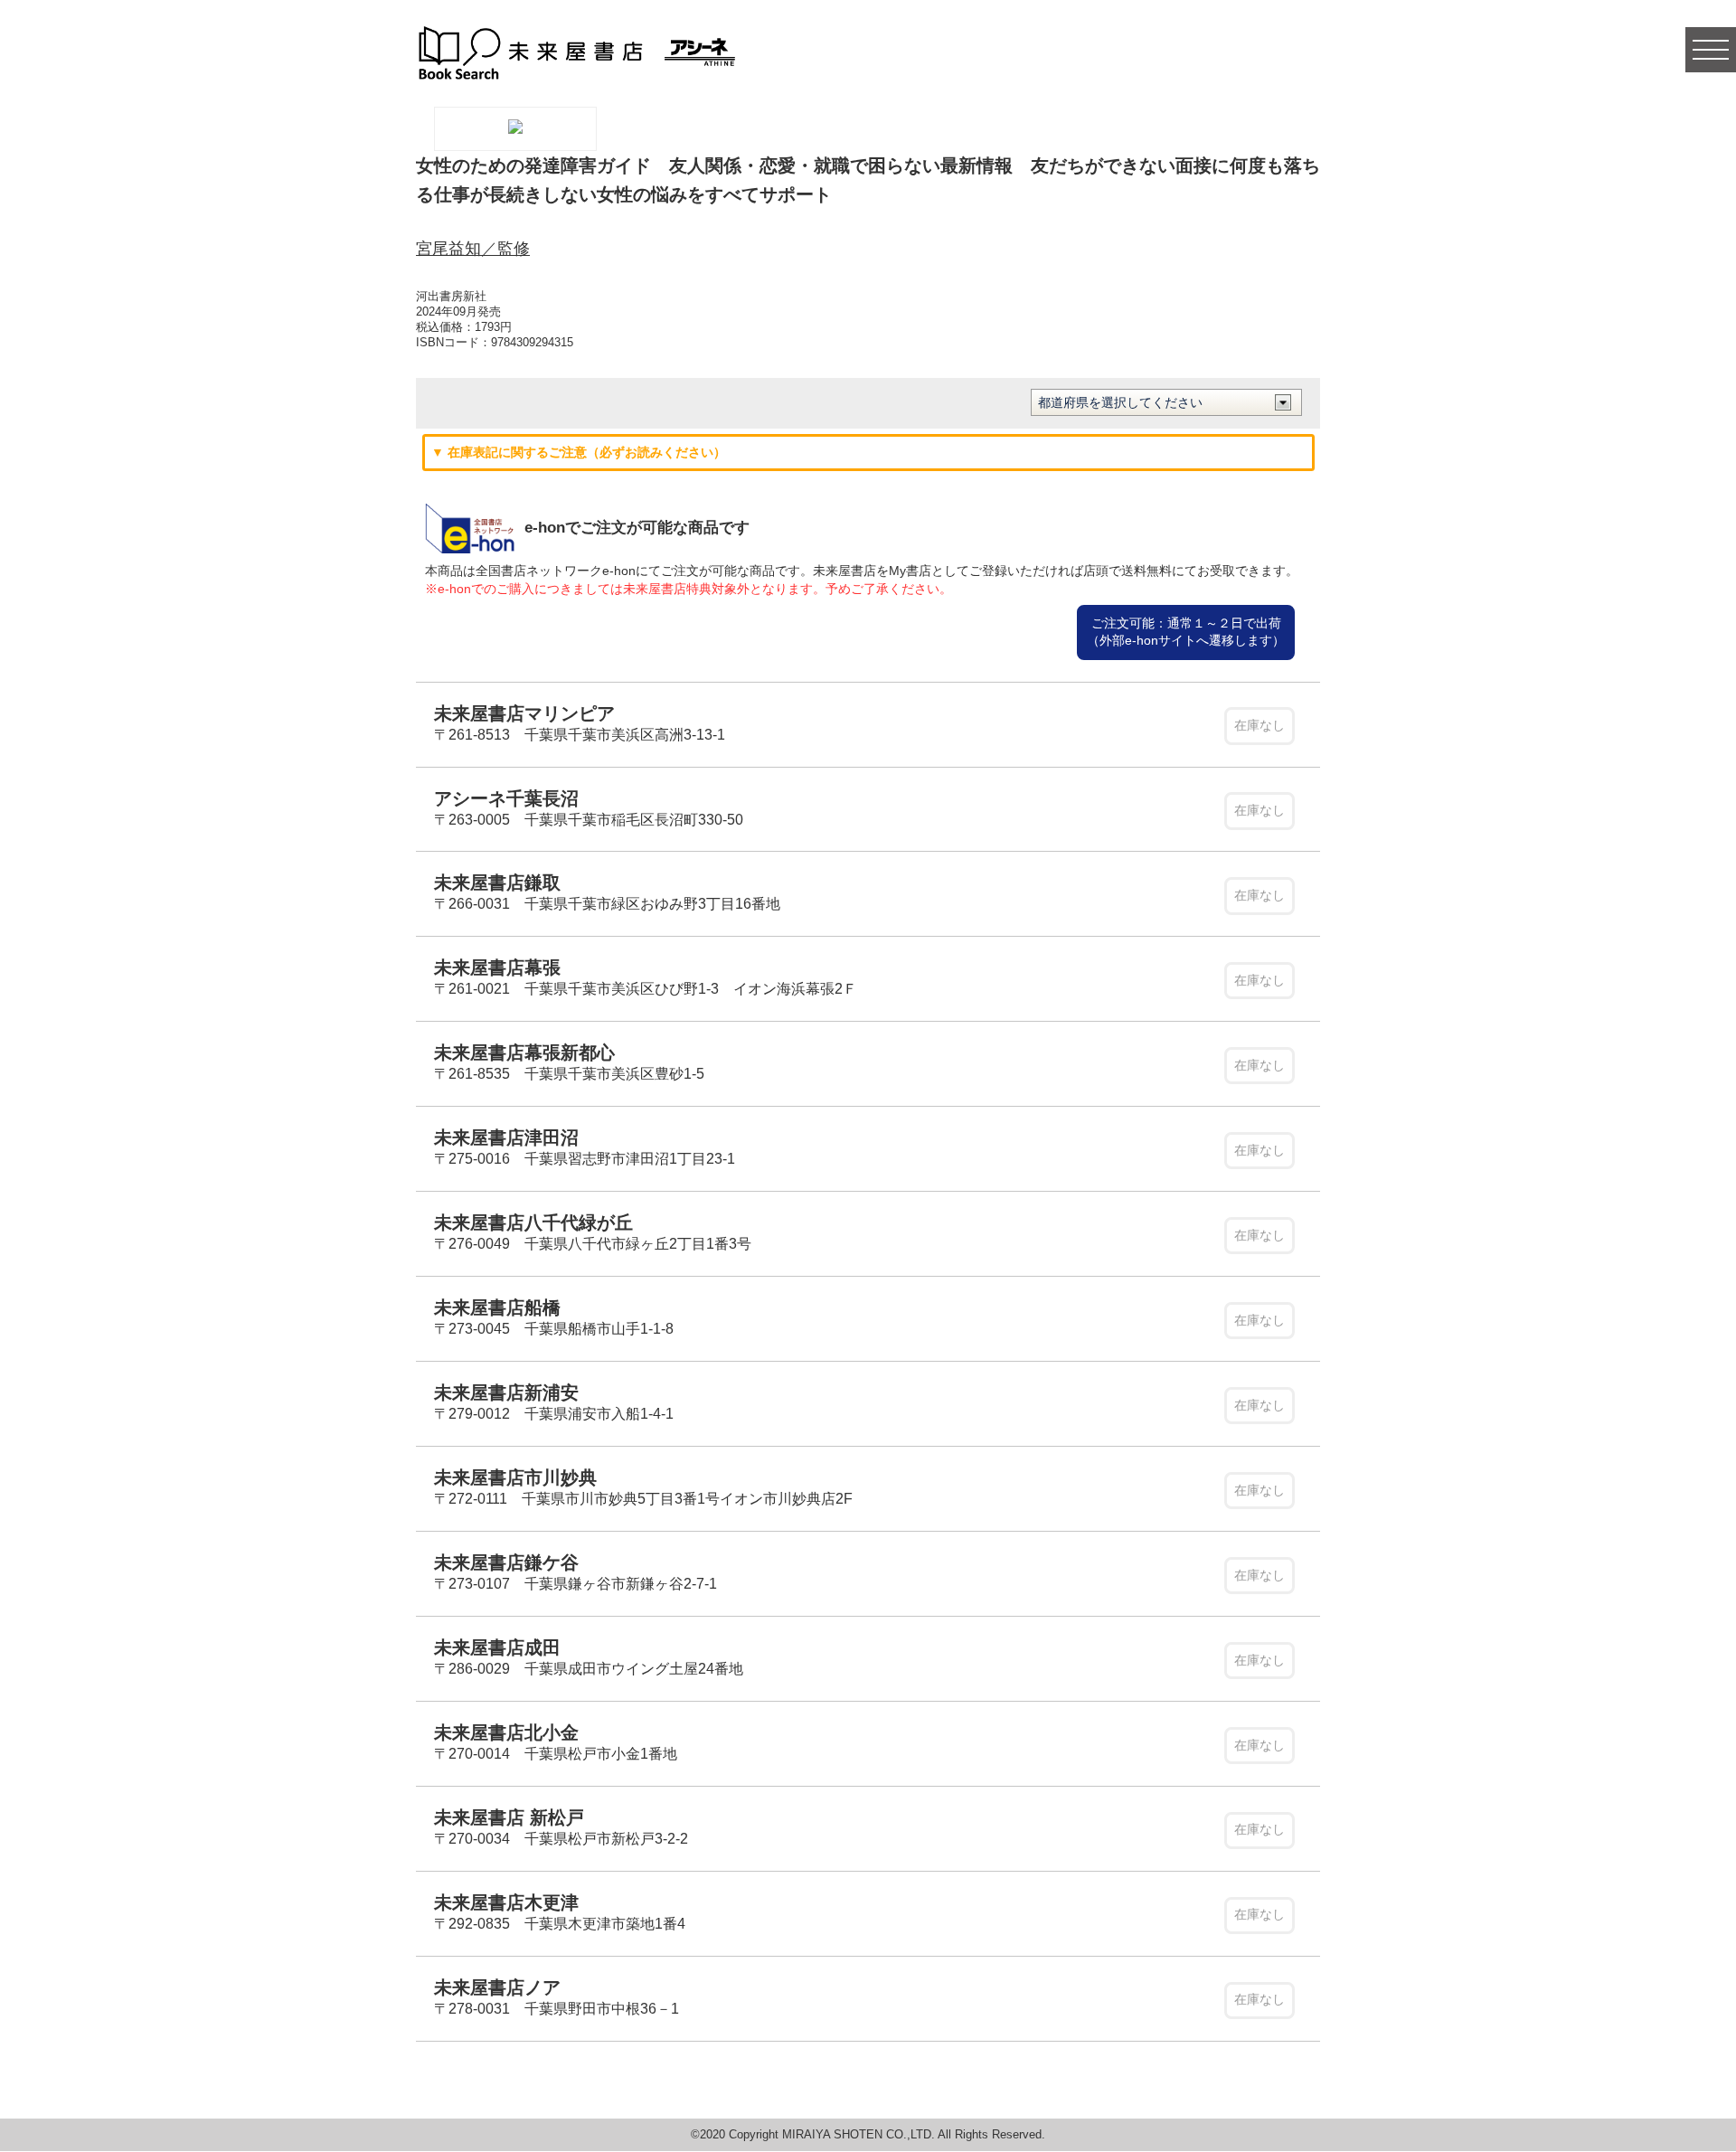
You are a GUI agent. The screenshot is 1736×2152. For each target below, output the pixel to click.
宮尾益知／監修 (473, 249)
